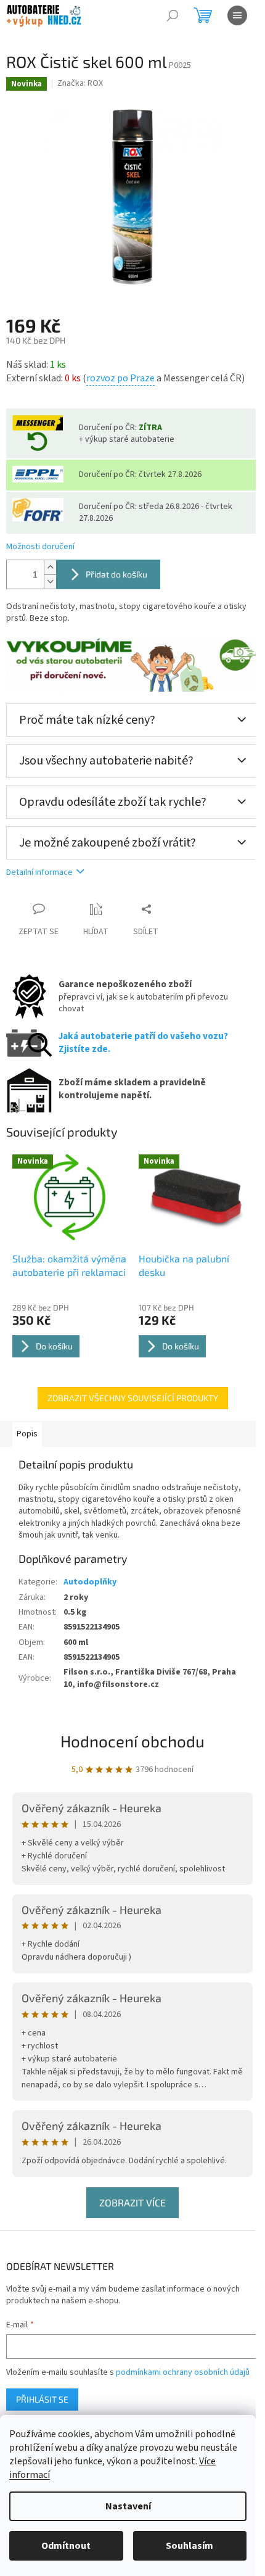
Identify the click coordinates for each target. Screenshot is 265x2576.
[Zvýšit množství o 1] (50, 567)
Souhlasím (190, 2546)
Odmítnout (66, 2546)
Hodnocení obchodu (132, 1741)
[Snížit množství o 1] (50, 582)
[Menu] (237, 15)
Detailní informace (39, 872)
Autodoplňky (90, 1582)
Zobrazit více (132, 2202)
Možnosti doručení (40, 547)
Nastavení (128, 2506)
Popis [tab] (27, 1434)
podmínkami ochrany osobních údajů (183, 2372)
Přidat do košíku (116, 574)
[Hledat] (173, 15)
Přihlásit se (42, 2399)
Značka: (80, 83)
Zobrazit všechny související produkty (133, 1398)
